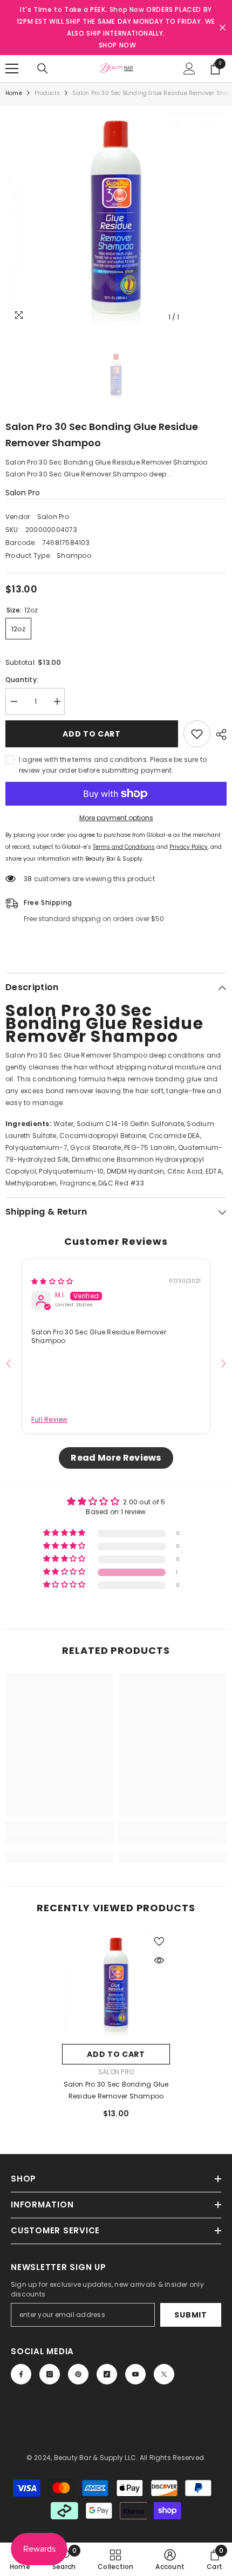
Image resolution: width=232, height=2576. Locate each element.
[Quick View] (159, 1960)
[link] (59, 1839)
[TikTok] (107, 2374)
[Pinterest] (78, 2374)
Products (47, 93)
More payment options (116, 818)
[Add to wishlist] (197, 734)
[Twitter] (164, 2374)
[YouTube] (135, 2374)
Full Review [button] (50, 1420)
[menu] (12, 69)
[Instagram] (50, 2374)
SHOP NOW (118, 45)
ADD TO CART (92, 734)
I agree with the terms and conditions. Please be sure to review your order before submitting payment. (113, 765)
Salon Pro (23, 493)
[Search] (43, 69)
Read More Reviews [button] (116, 1458)
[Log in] (189, 69)
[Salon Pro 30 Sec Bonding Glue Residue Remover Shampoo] (116, 1985)
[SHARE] (219, 734)
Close (223, 28)
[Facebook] (21, 2374)
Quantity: (22, 680)
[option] (116, 217)
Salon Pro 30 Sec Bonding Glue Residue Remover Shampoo (116, 2090)
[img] (52, 1281)
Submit (190, 2315)
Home (14, 93)
